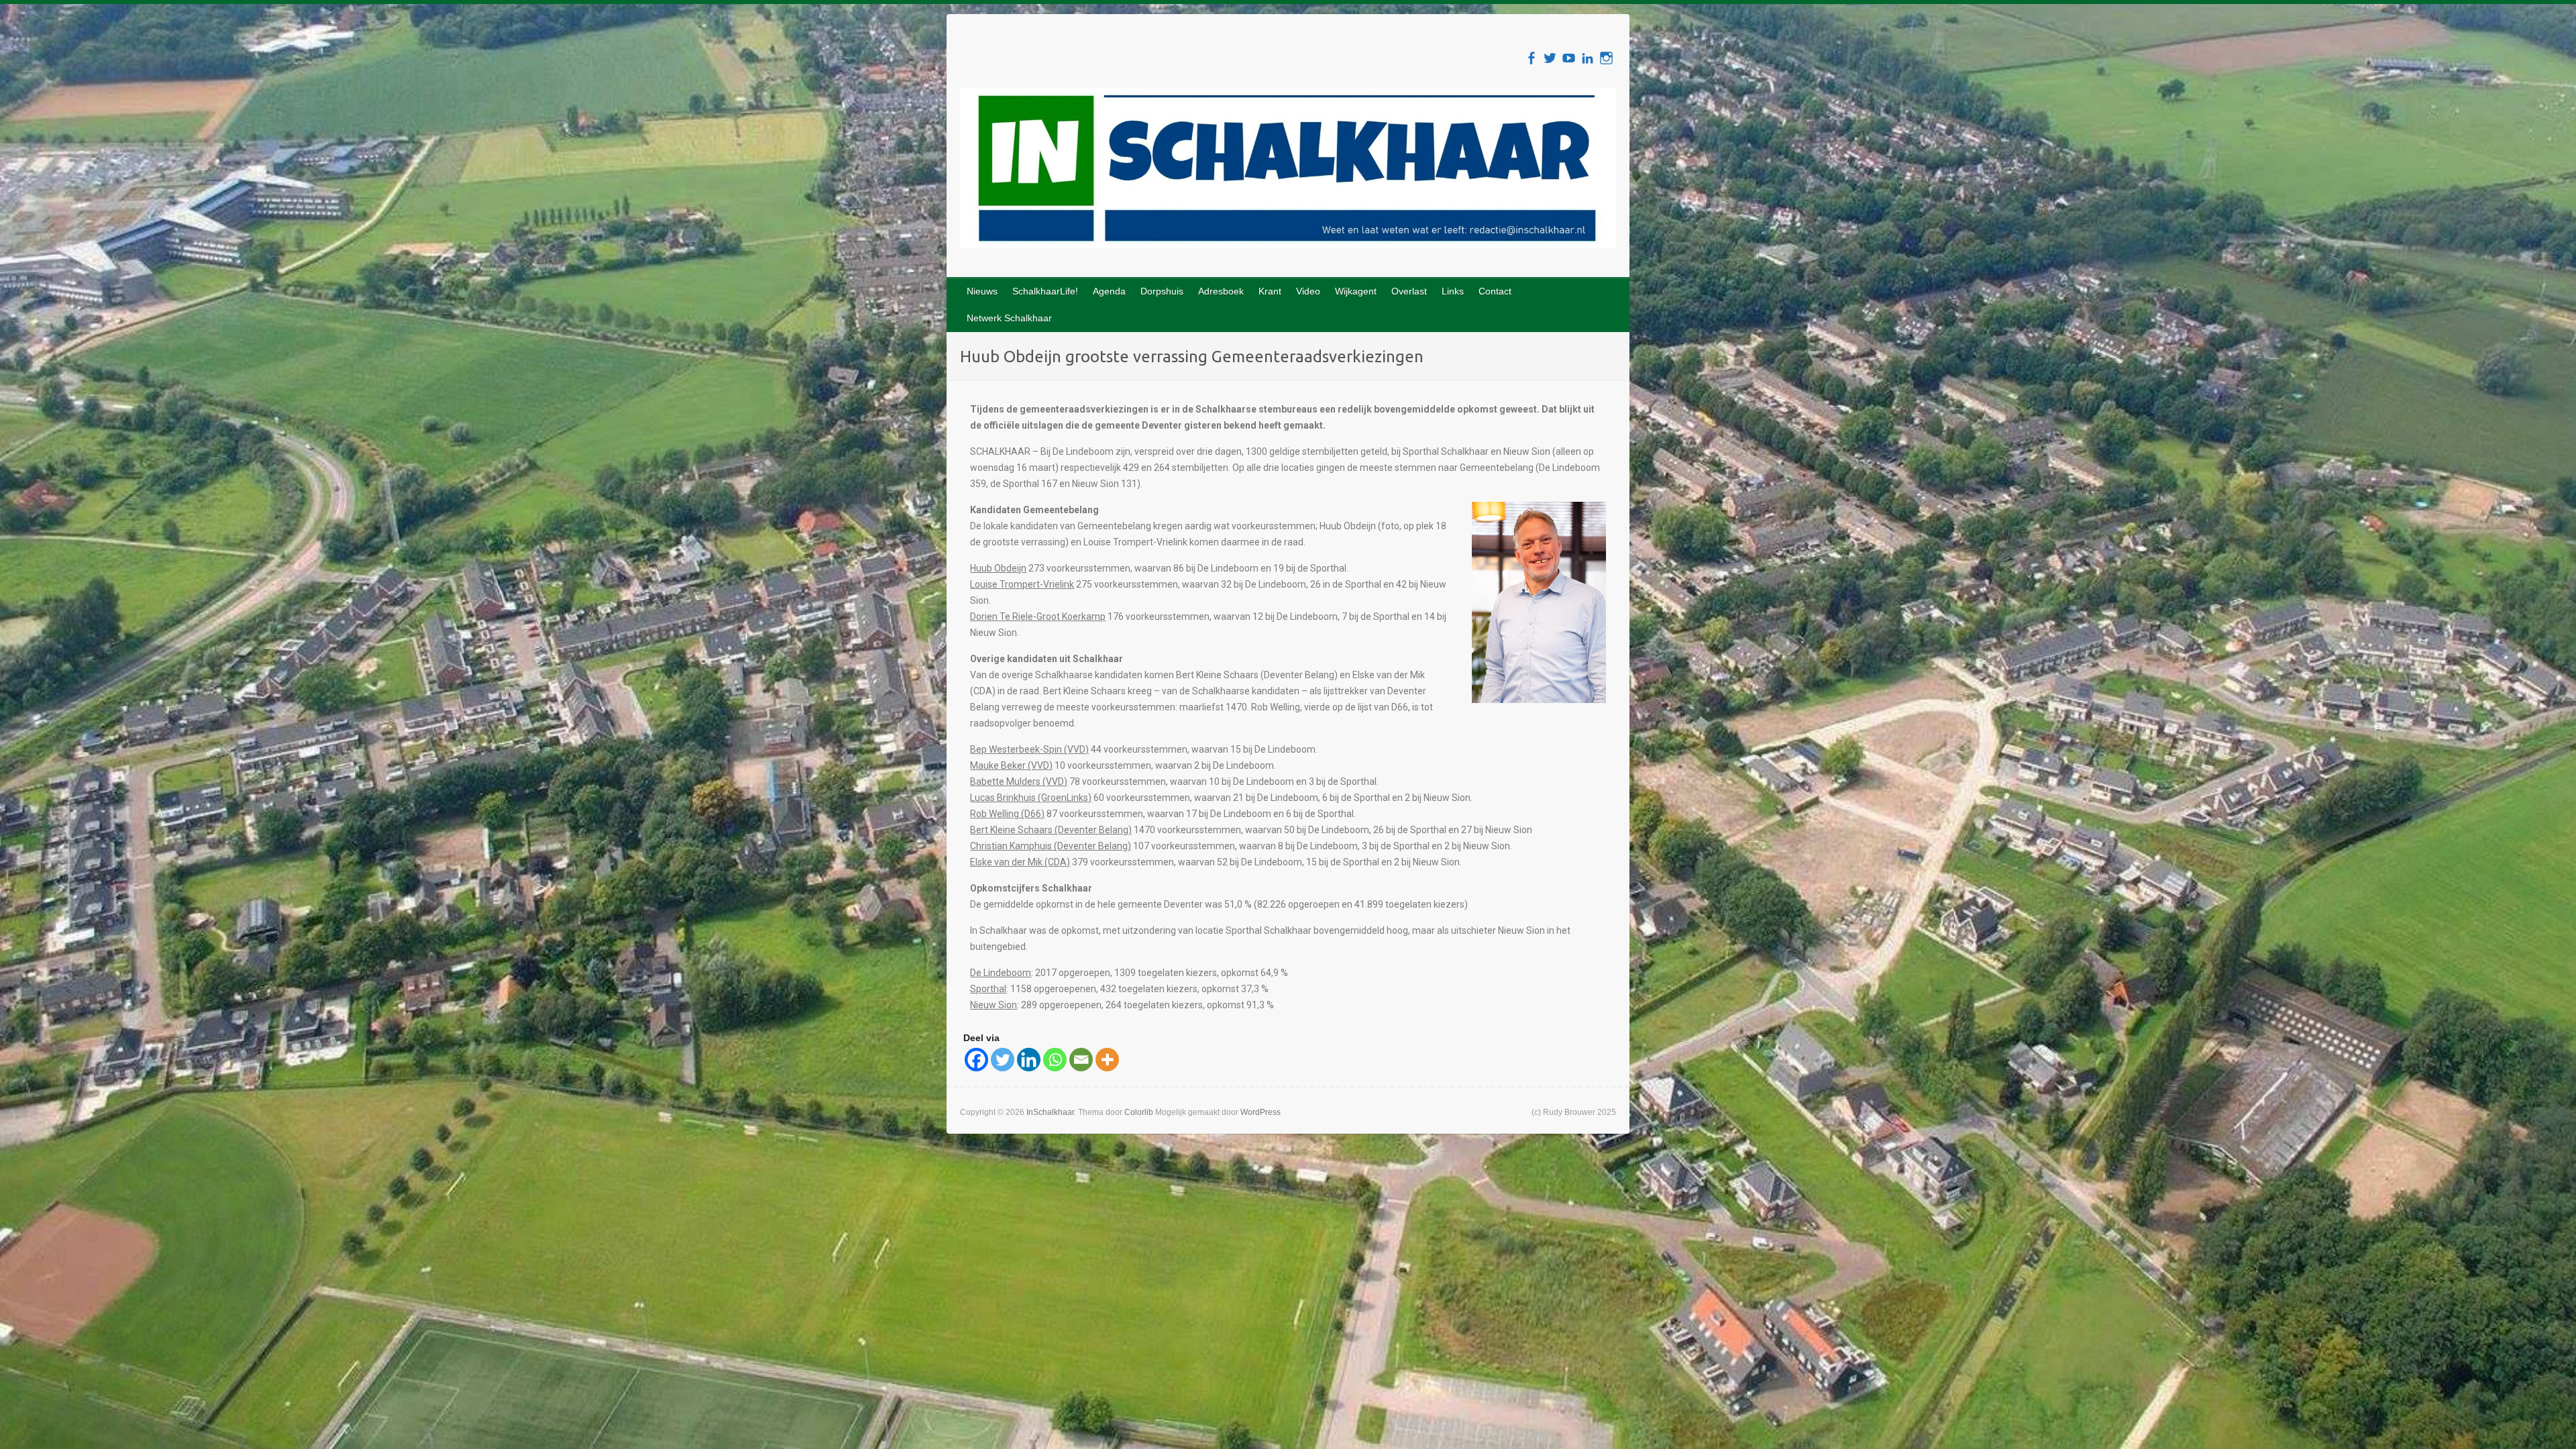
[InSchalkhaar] (1288, 171)
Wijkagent (1356, 291)
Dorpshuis (1162, 291)
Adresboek (1221, 291)
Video (1308, 291)
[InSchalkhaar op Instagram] (1606, 58)
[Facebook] (976, 1060)
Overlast (1409, 291)
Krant (1270, 291)
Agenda (1109, 291)
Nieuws (982, 291)
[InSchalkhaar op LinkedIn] (1588, 58)
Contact (1495, 291)
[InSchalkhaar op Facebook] (1531, 58)
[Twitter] (1003, 1060)
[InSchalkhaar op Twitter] (1550, 58)
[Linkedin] (1029, 1060)
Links (1453, 291)
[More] (1107, 1060)
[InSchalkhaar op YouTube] (1569, 58)
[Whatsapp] (1055, 1060)
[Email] (1081, 1060)
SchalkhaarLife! (1045, 291)
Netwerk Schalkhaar (1009, 318)
